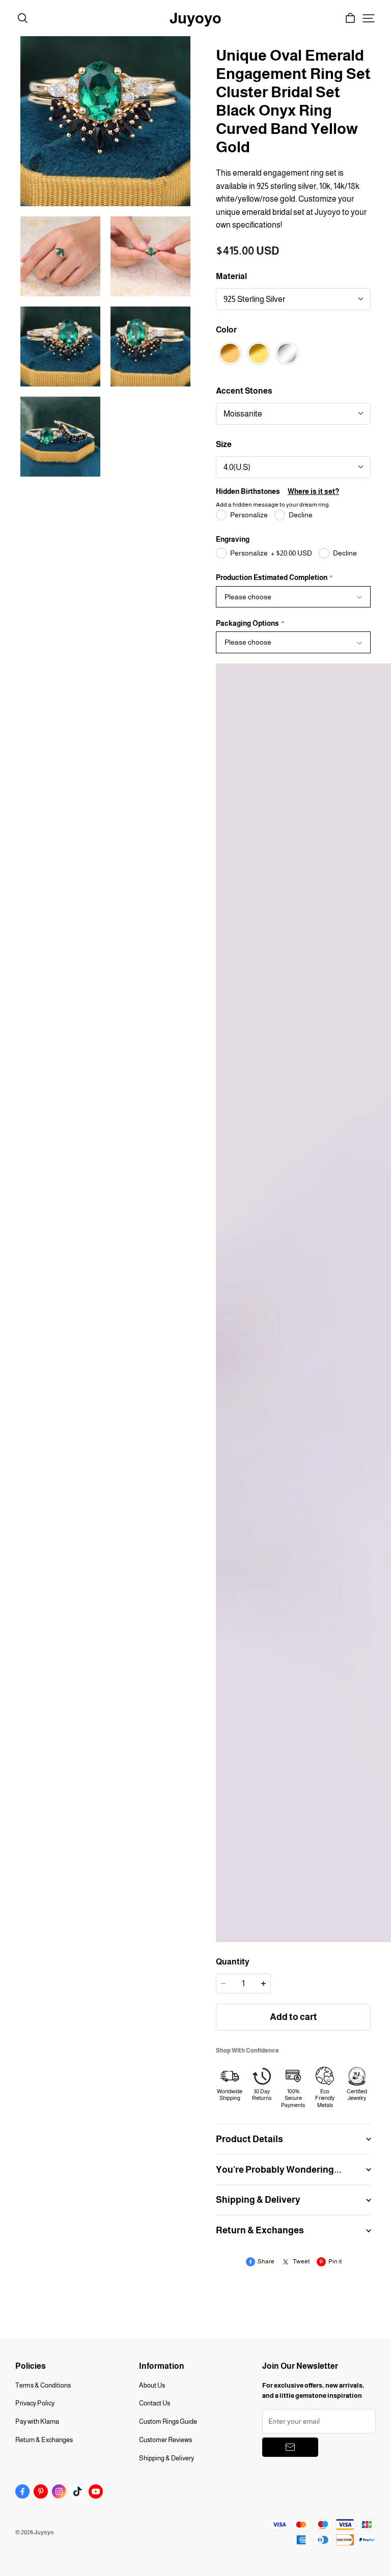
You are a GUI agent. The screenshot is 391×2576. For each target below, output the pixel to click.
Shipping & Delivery (166, 2458)
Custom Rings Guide (168, 2421)
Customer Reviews (165, 2440)
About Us (152, 2385)
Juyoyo (195, 18)
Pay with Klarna (37, 2421)
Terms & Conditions (43, 2385)
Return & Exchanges (44, 2440)
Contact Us (155, 2403)
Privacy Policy (35, 2403)
